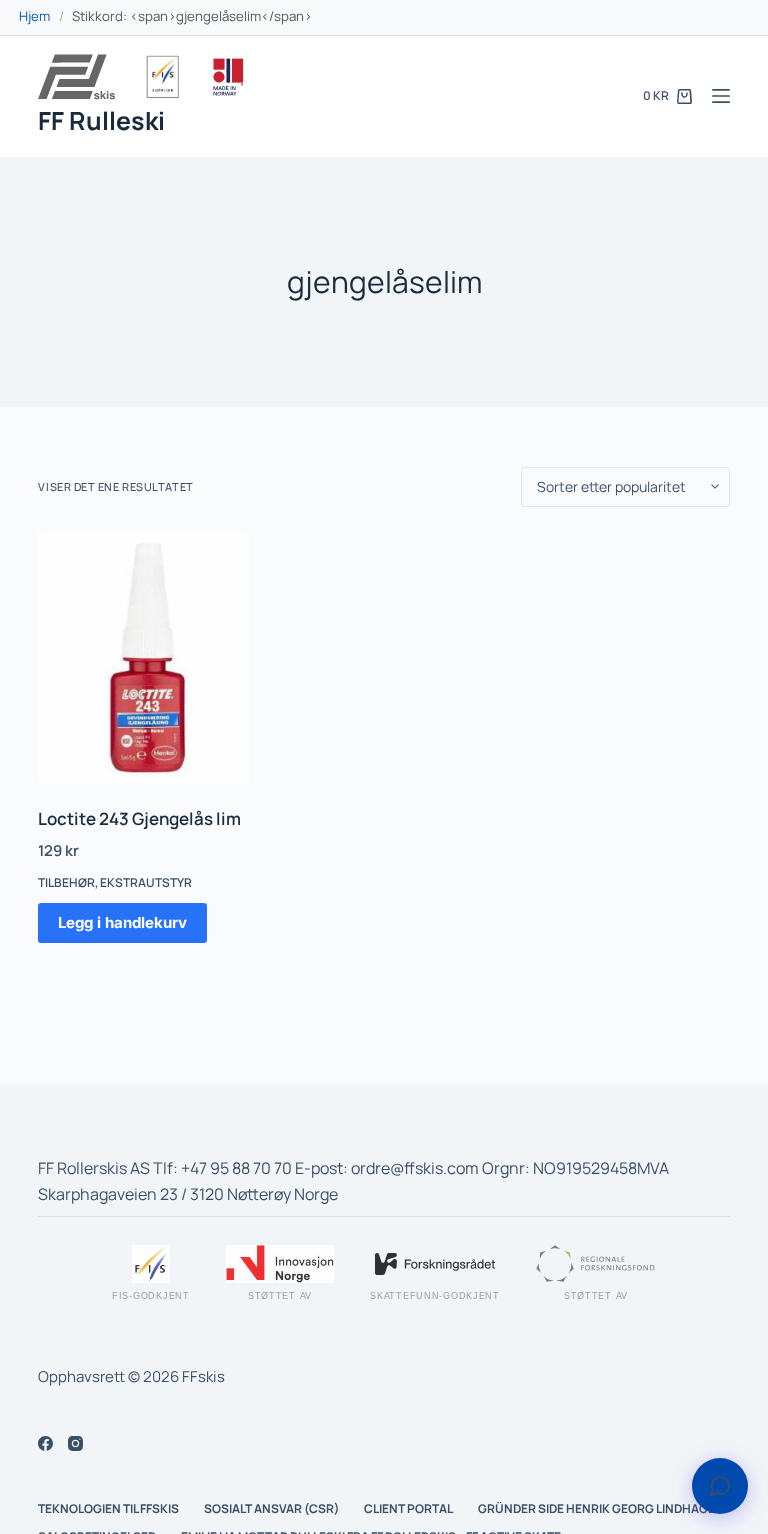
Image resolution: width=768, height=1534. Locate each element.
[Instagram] (75, 1443)
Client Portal (408, 1509)
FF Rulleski (101, 120)
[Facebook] (45, 1443)
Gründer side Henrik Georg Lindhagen (601, 1509)
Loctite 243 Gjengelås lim (139, 818)
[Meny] (721, 96)
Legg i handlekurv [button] (122, 922)
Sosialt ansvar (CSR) (271, 1509)
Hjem (34, 16)
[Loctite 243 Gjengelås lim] (143, 658)
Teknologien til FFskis (108, 1509)
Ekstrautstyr (146, 882)
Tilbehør (66, 882)
